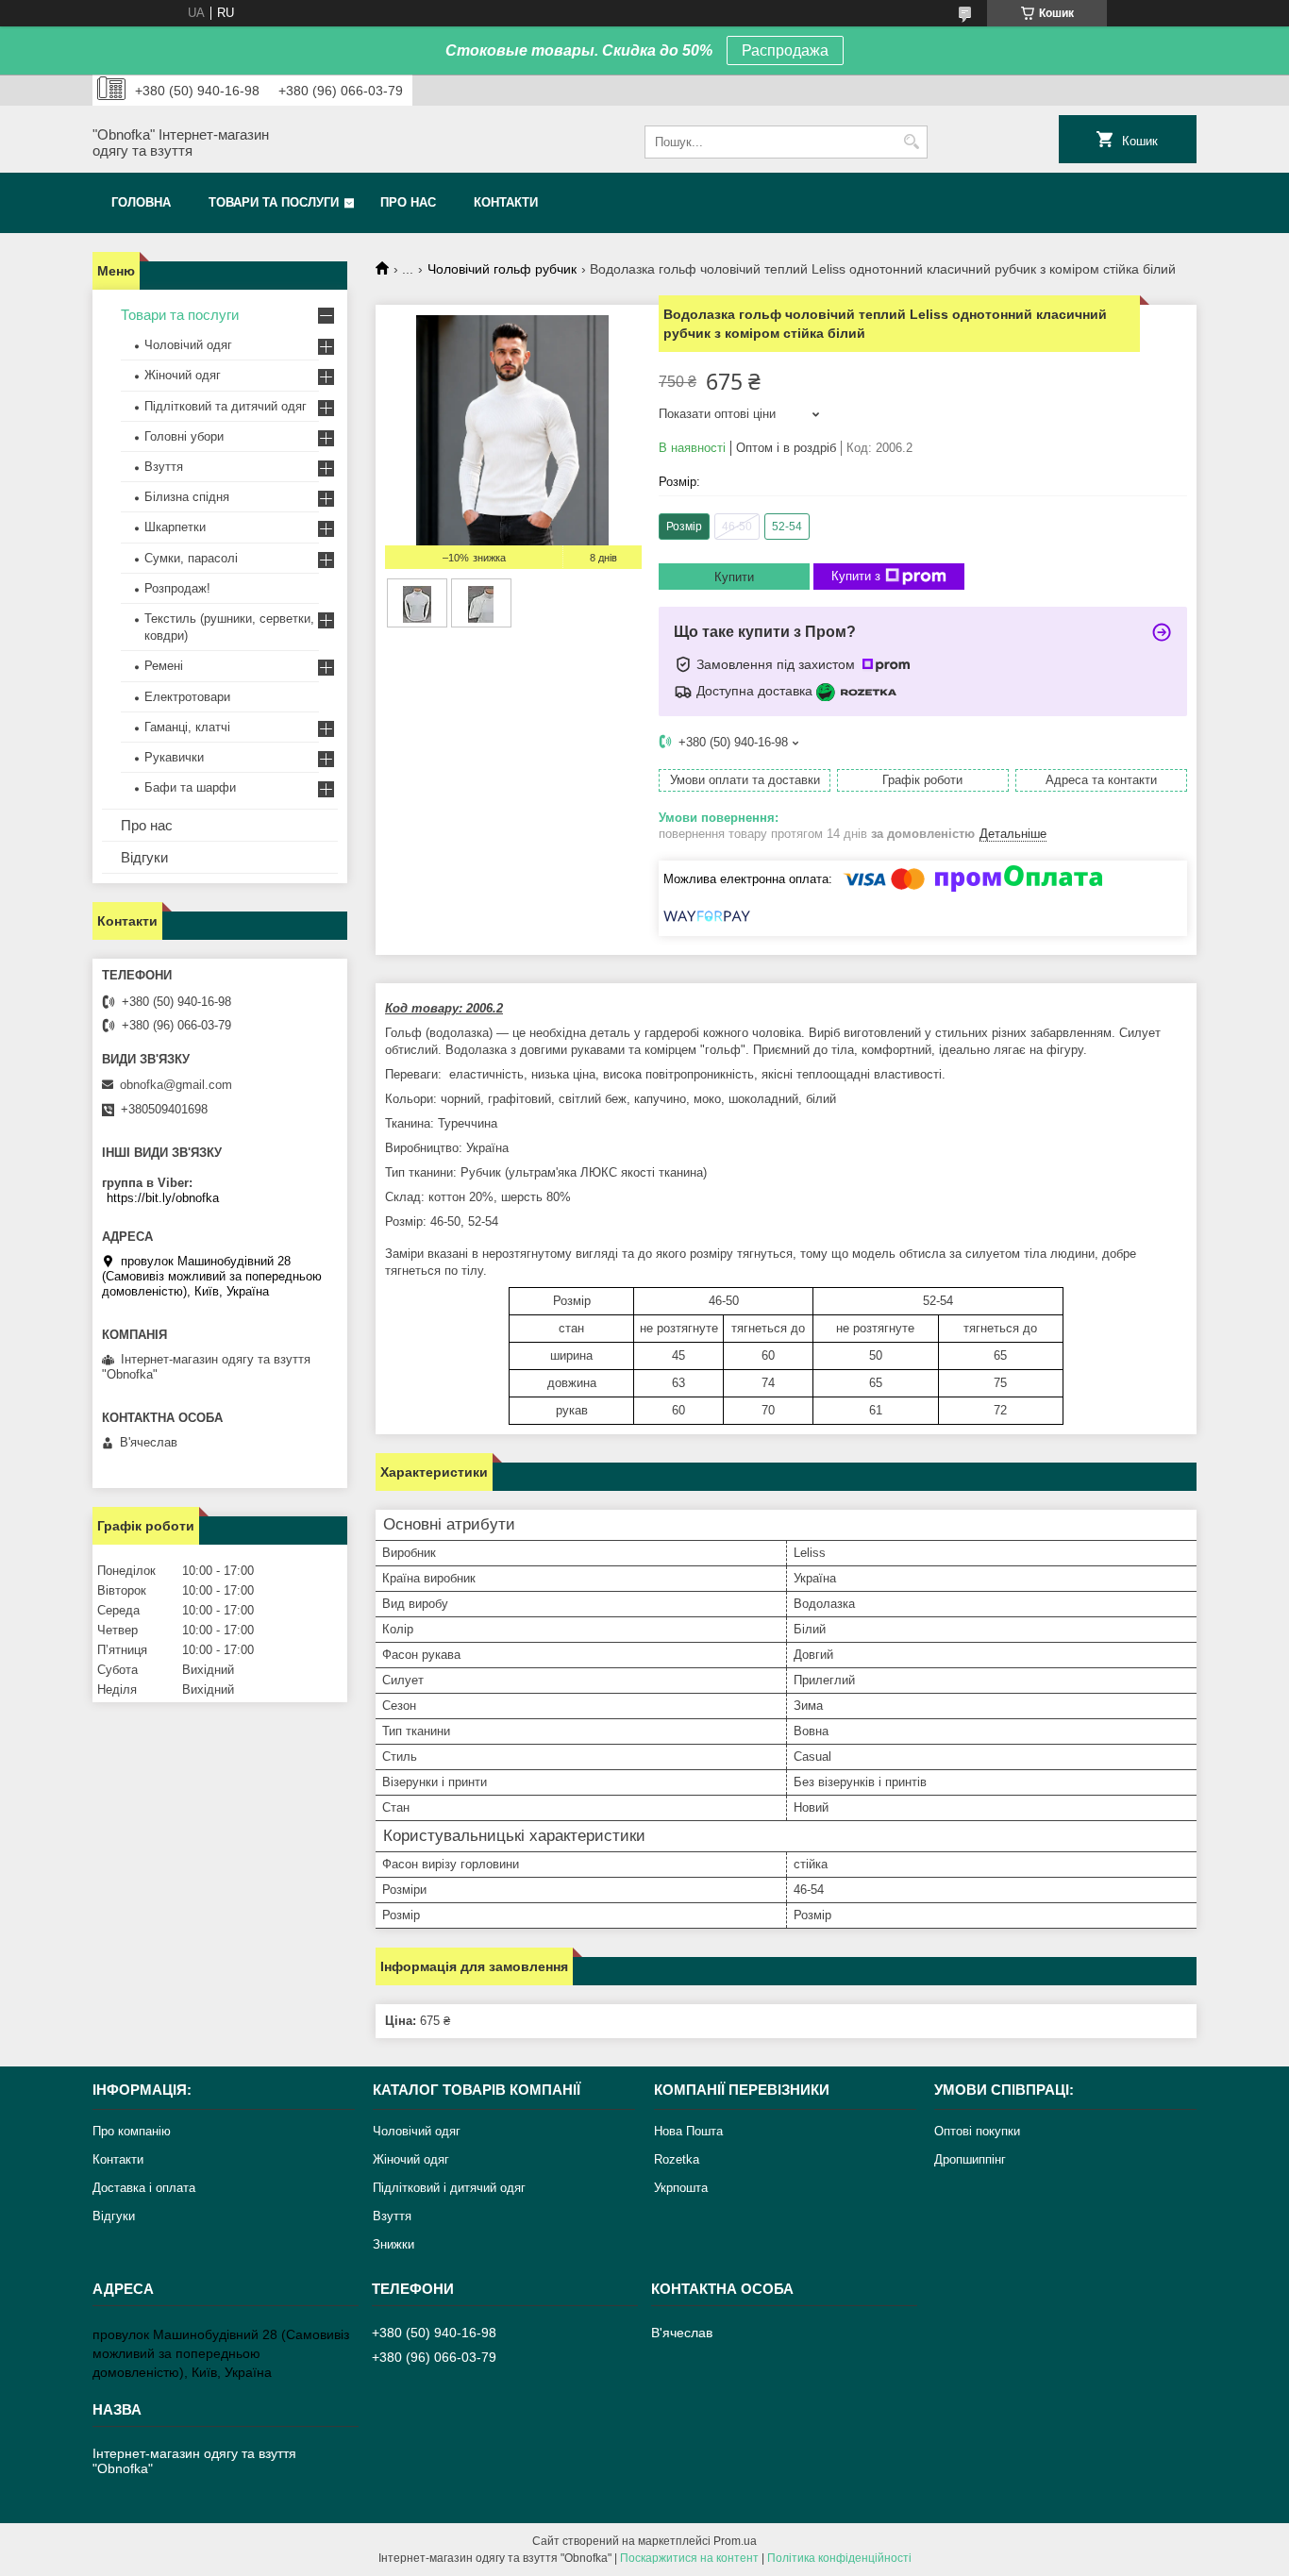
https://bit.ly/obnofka (163, 1198)
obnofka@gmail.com (176, 1085)
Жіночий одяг (183, 375)
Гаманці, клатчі (187, 727)
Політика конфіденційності (839, 2558)
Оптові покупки (977, 2131)
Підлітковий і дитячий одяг (449, 2188)
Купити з (856, 576)
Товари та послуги (274, 202)
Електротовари (187, 697)
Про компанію (132, 2131)
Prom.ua (735, 2541)
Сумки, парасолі (191, 558)
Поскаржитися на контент (689, 2558)
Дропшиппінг (970, 2159)
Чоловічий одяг (188, 345)
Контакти (506, 202)
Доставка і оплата (144, 2188)
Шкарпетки (175, 527)
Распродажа (785, 50)
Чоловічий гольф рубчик (502, 269)
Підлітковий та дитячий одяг (226, 406)
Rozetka (677, 2159)
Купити (734, 577)
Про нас (408, 202)
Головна (141, 202)
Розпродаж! (177, 588)
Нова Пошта (688, 2131)
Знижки (393, 2244)
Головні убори (184, 436)
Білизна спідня (187, 497)
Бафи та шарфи (190, 787)
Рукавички (174, 757)
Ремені (164, 666)
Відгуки (144, 857)
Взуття (164, 467)
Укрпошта (681, 2188)
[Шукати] (911, 142)
